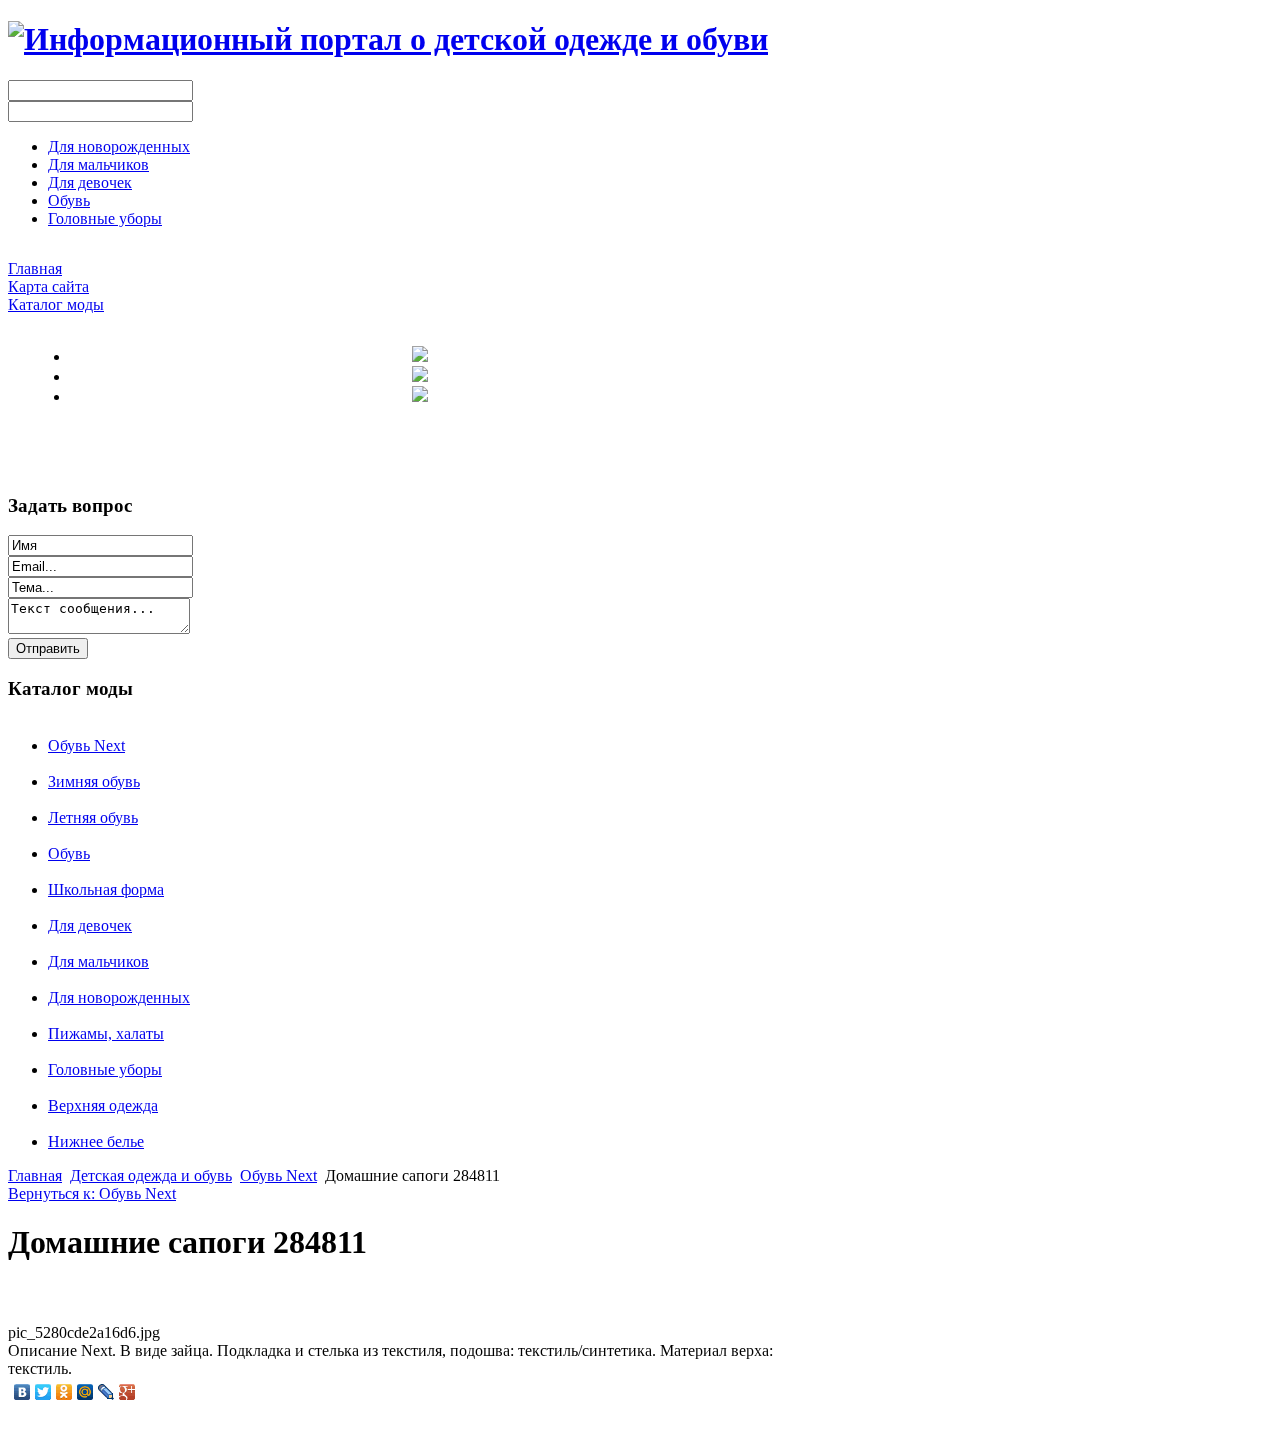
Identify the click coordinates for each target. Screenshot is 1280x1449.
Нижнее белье (96, 1141)
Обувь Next (86, 745)
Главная (35, 1175)
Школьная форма (106, 889)
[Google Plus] (127, 1392)
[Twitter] (43, 1392)
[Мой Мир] (85, 1392)
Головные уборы (105, 1069)
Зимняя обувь (94, 781)
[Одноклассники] (64, 1392)
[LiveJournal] (106, 1392)
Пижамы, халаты (106, 1033)
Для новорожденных (119, 997)
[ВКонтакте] (22, 1392)
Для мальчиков (98, 961)
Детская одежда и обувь (151, 1175)
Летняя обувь (93, 817)
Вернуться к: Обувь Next (92, 1193)
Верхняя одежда (103, 1105)
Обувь (69, 853)
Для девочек (90, 925)
